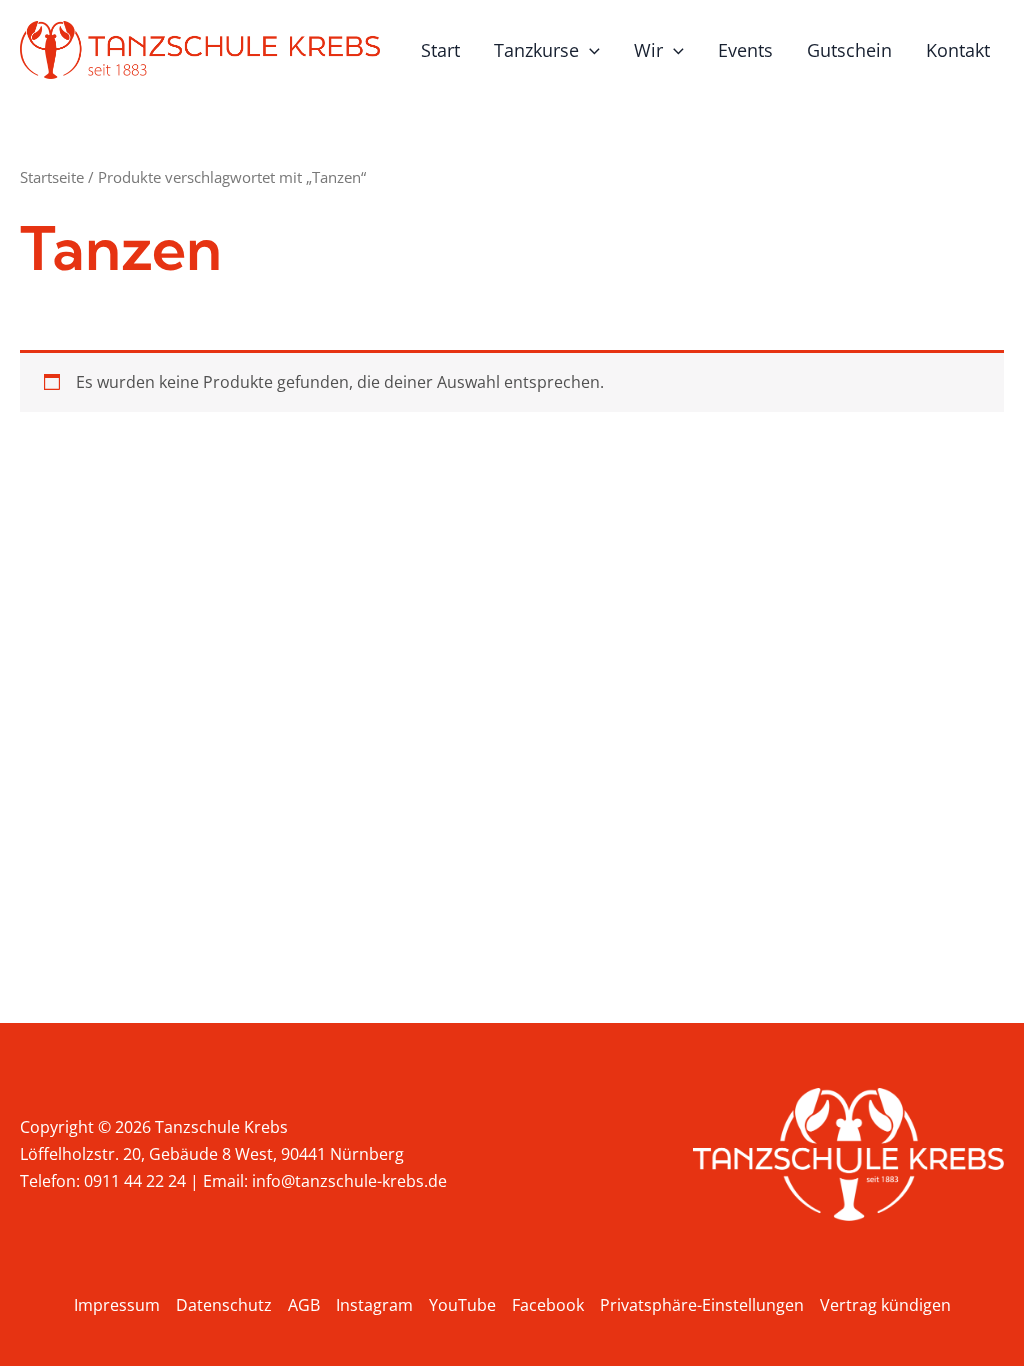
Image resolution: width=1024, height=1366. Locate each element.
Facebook (548, 1305)
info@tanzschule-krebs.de (349, 1181)
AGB (304, 1305)
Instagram (374, 1305)
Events (745, 50)
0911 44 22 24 (135, 1181)
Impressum (117, 1305)
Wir (648, 50)
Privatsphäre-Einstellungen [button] (702, 1305)
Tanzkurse (536, 50)
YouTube (462, 1305)
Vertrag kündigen (885, 1305)
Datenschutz (224, 1305)
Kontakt (958, 50)
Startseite (52, 177)
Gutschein (849, 50)
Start (440, 50)
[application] (589, 50)
